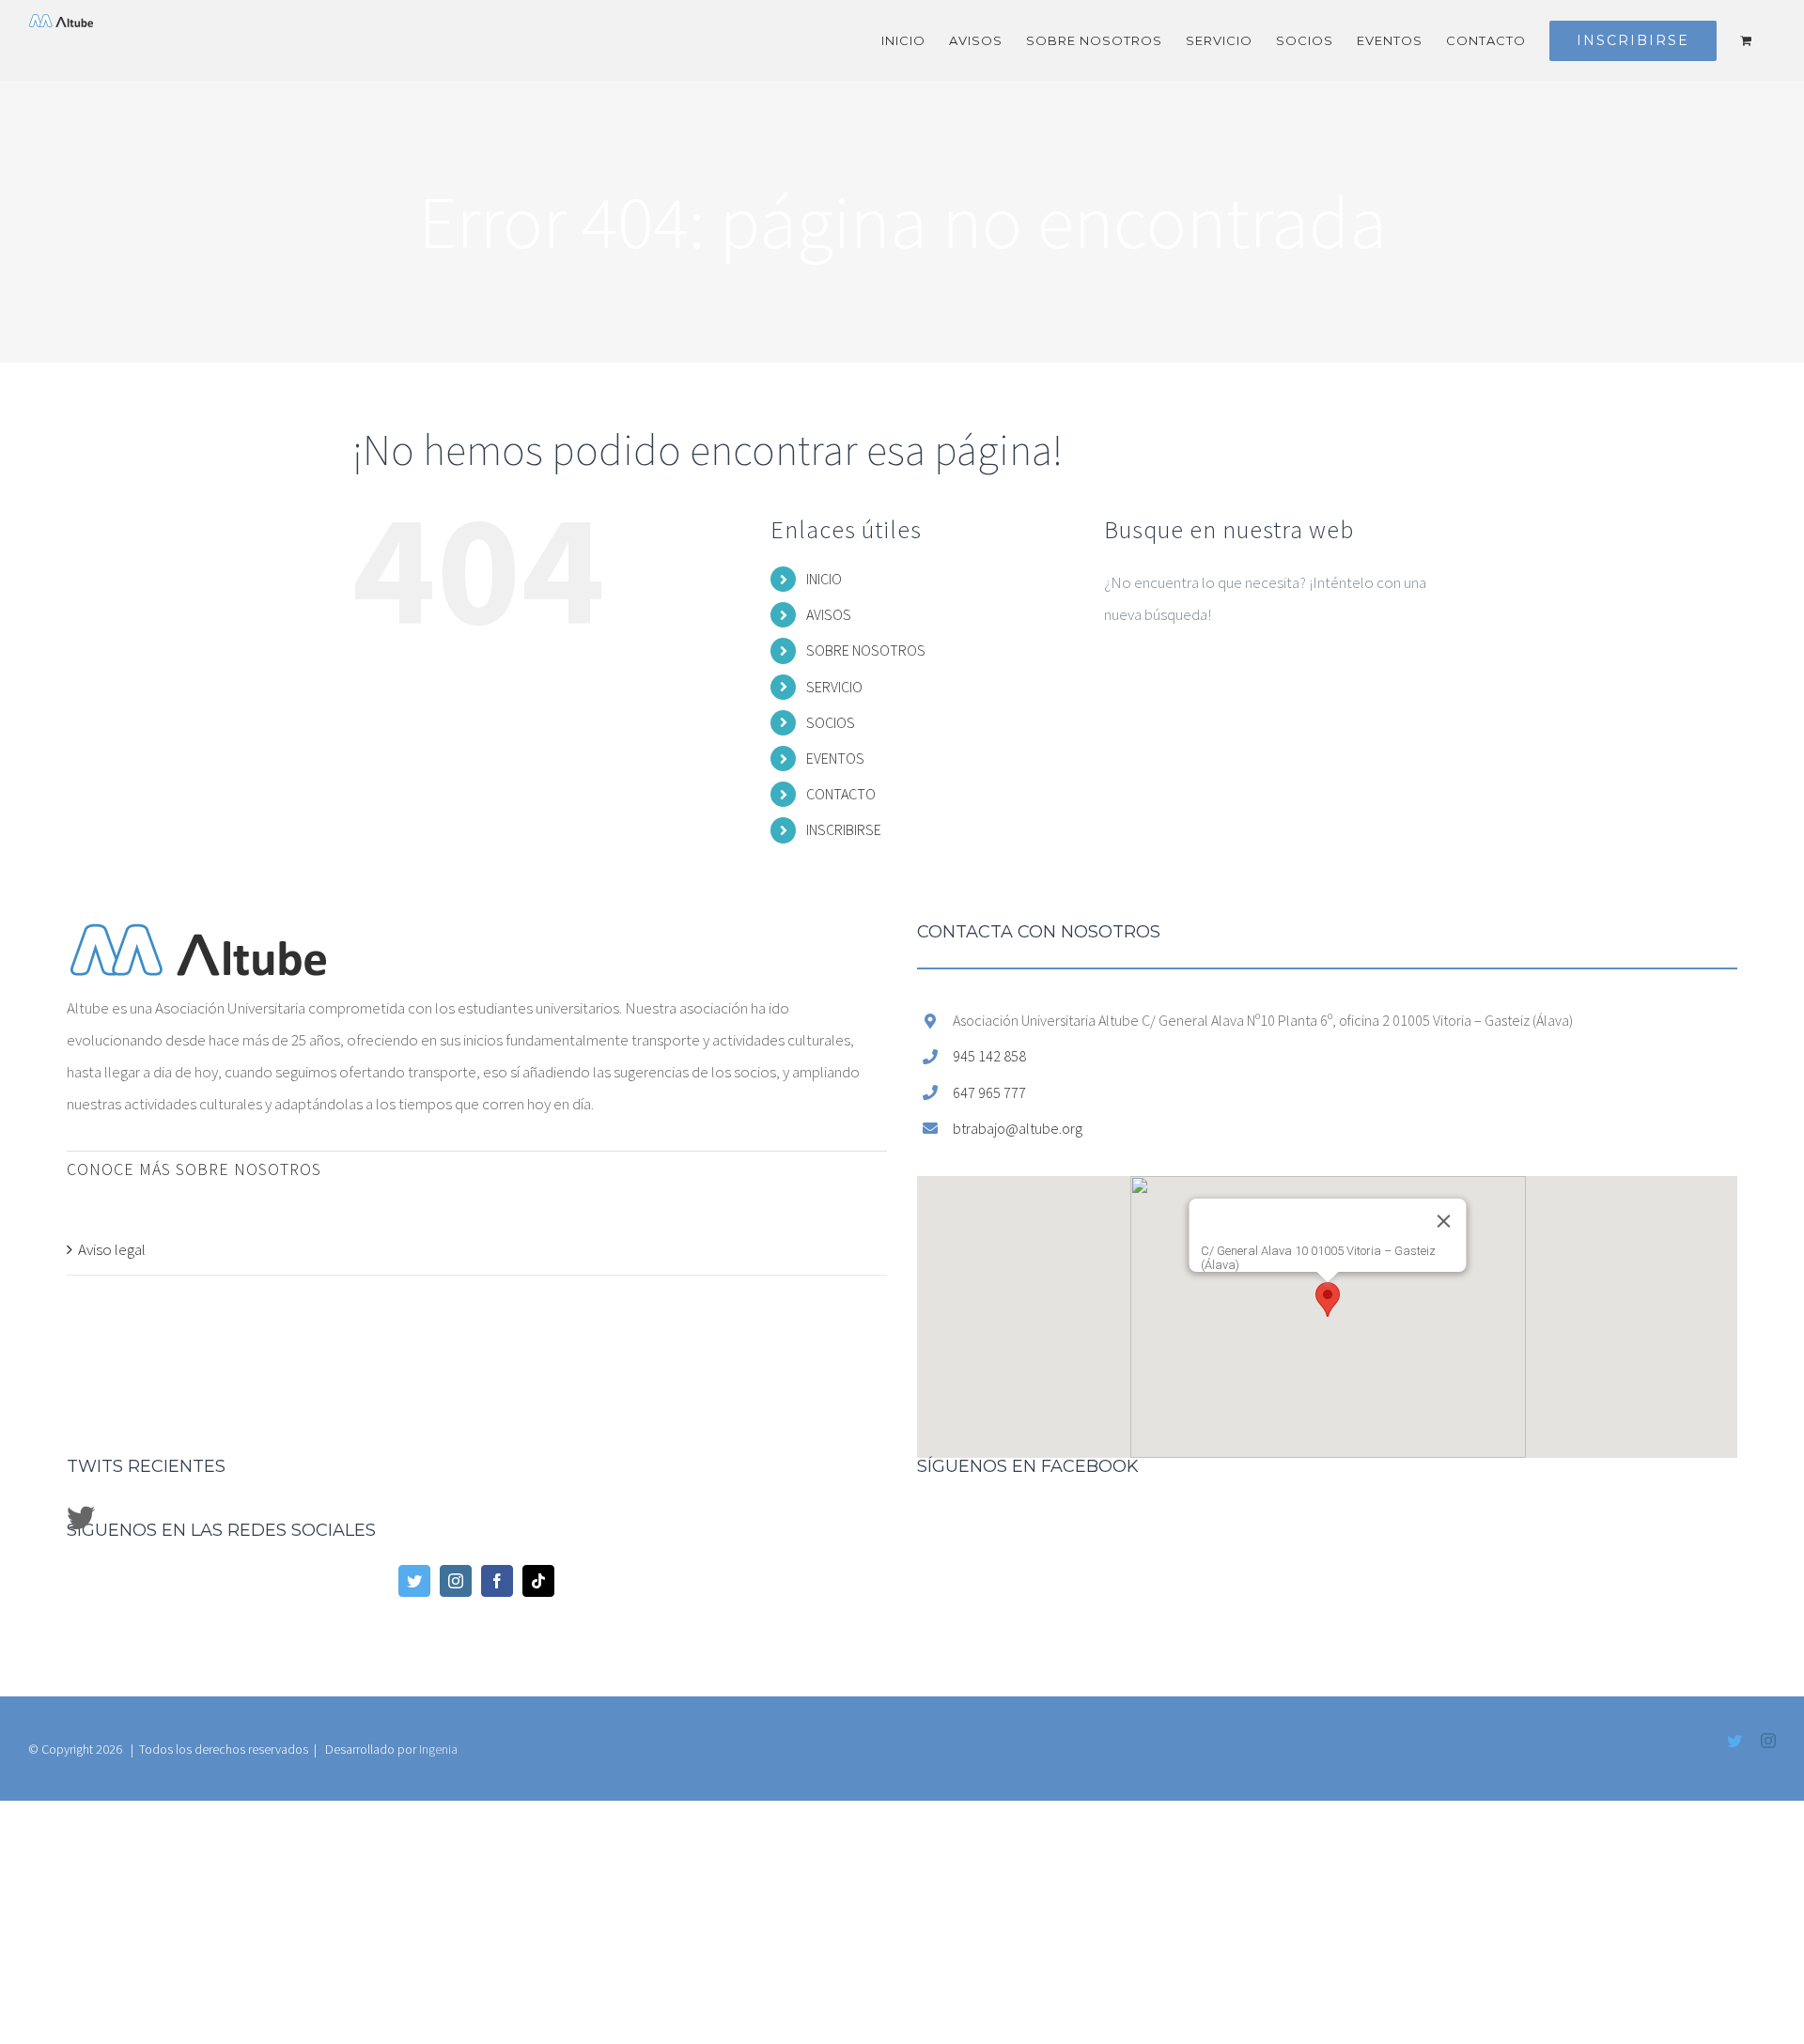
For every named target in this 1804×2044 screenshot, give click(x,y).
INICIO (824, 579)
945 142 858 (989, 1056)
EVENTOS (835, 758)
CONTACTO (841, 794)
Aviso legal (112, 1249)
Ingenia (438, 1749)
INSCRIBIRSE (844, 829)
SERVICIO (834, 687)
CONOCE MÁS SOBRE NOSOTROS (194, 1169)
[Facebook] (497, 1581)
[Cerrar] (1449, 1235)
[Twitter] (414, 1581)
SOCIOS (831, 722)
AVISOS (829, 614)
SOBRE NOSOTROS (866, 650)
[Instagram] (456, 1581)
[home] (198, 939)
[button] (1328, 1300)
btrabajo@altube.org (1018, 1128)
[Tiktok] (538, 1581)
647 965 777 (989, 1092)
